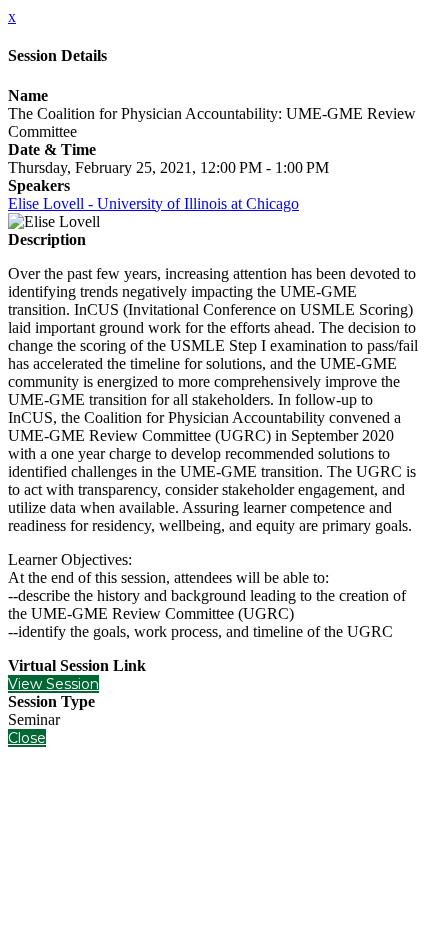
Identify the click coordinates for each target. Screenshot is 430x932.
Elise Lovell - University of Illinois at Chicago (153, 203)
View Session (53, 684)
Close (27, 738)
